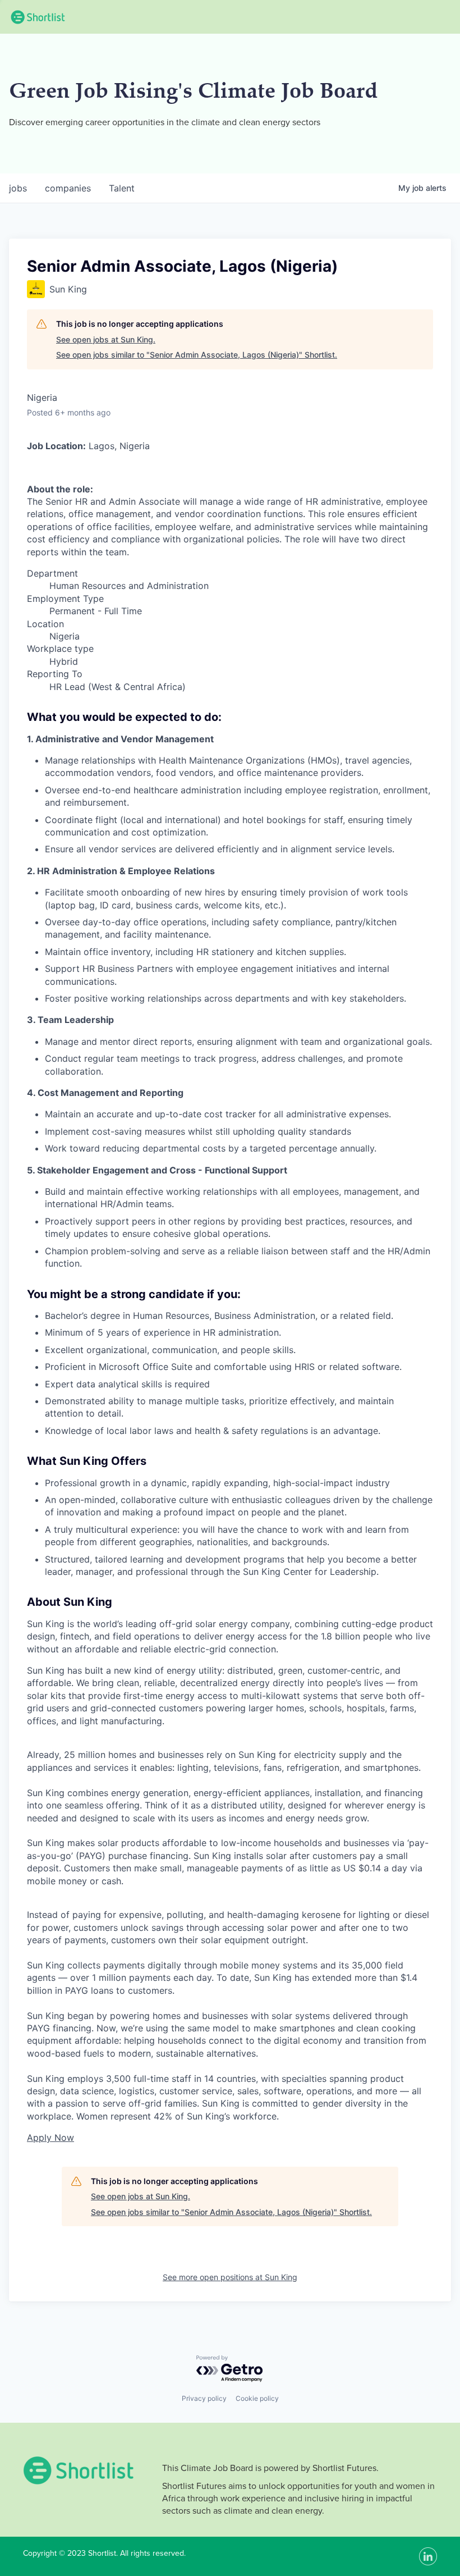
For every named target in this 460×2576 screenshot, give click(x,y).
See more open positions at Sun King (230, 2277)
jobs (18, 188)
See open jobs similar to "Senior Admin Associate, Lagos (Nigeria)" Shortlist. (197, 355)
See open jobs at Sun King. (106, 339)
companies (68, 188)
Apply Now (50, 2137)
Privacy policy (204, 2398)
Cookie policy (257, 2398)
